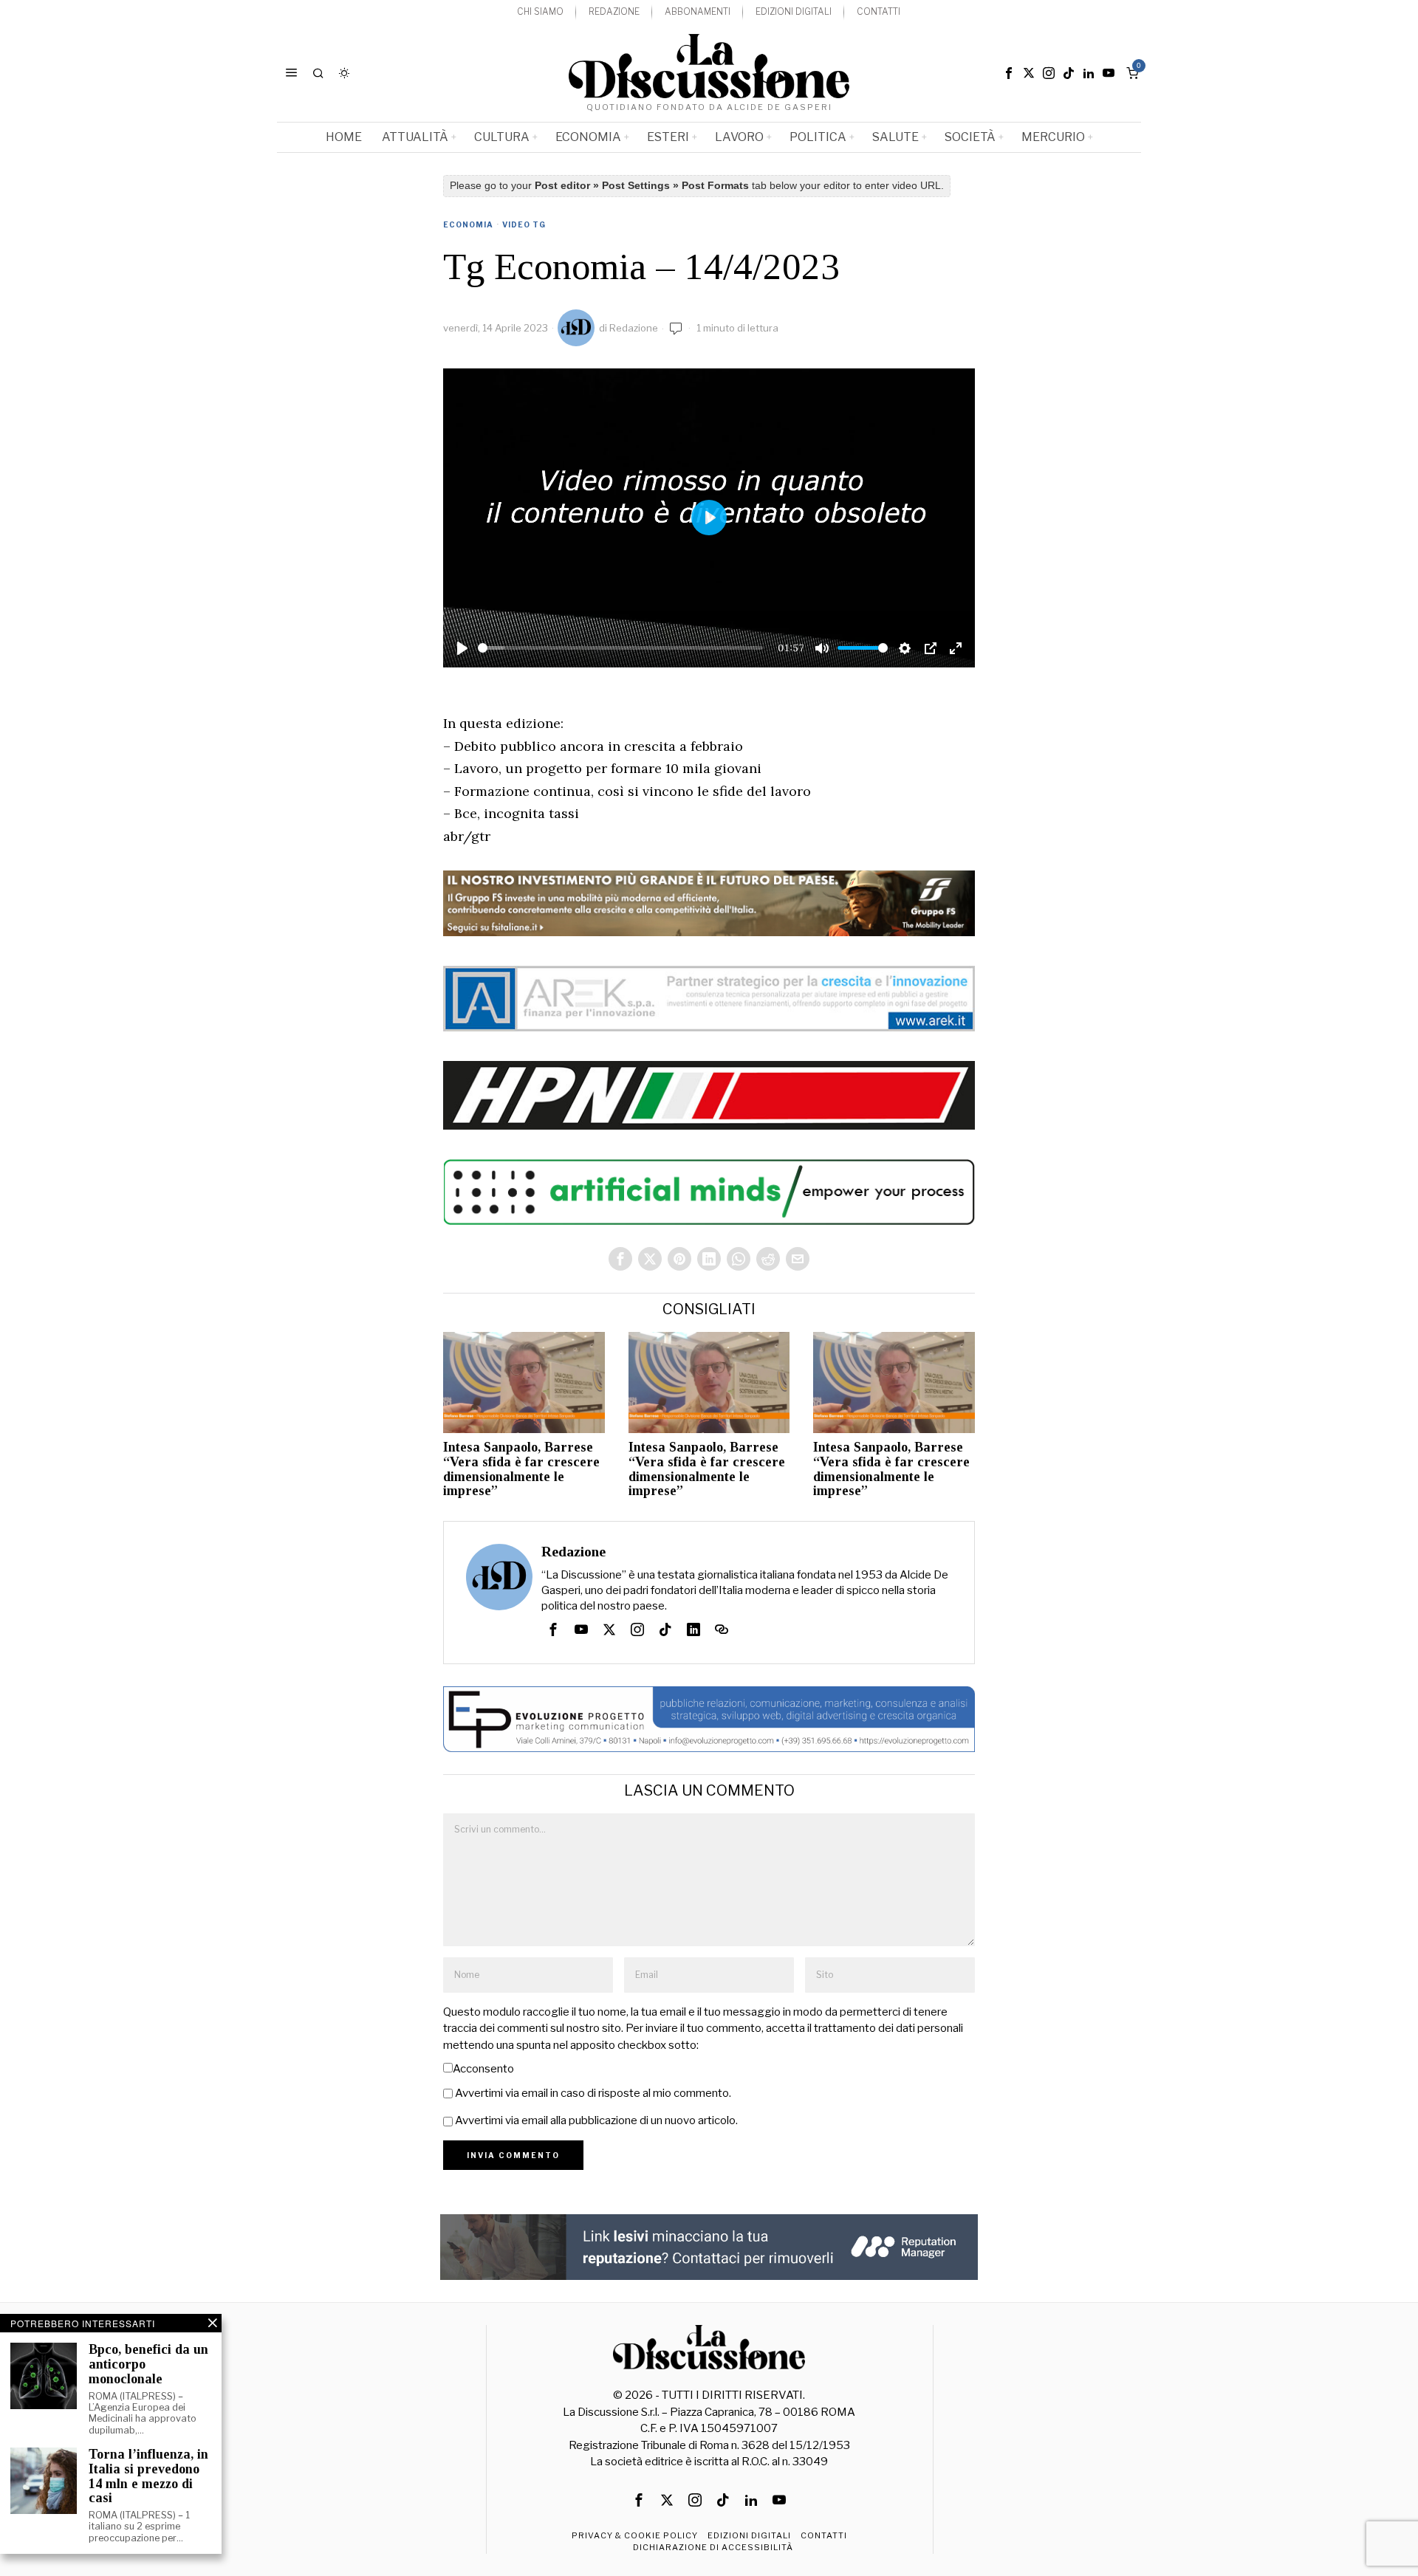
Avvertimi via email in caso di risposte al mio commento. (593, 2093)
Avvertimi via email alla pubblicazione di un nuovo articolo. (596, 2120)
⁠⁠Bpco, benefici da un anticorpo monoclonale (148, 2364)
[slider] (620, 648)
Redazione (634, 328)
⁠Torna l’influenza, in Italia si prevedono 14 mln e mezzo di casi (148, 2476)
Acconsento (483, 2069)
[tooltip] (1009, 73)
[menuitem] (540, 12)
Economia (468, 224)
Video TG (524, 224)
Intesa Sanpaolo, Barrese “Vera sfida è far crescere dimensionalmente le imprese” (521, 1469)
